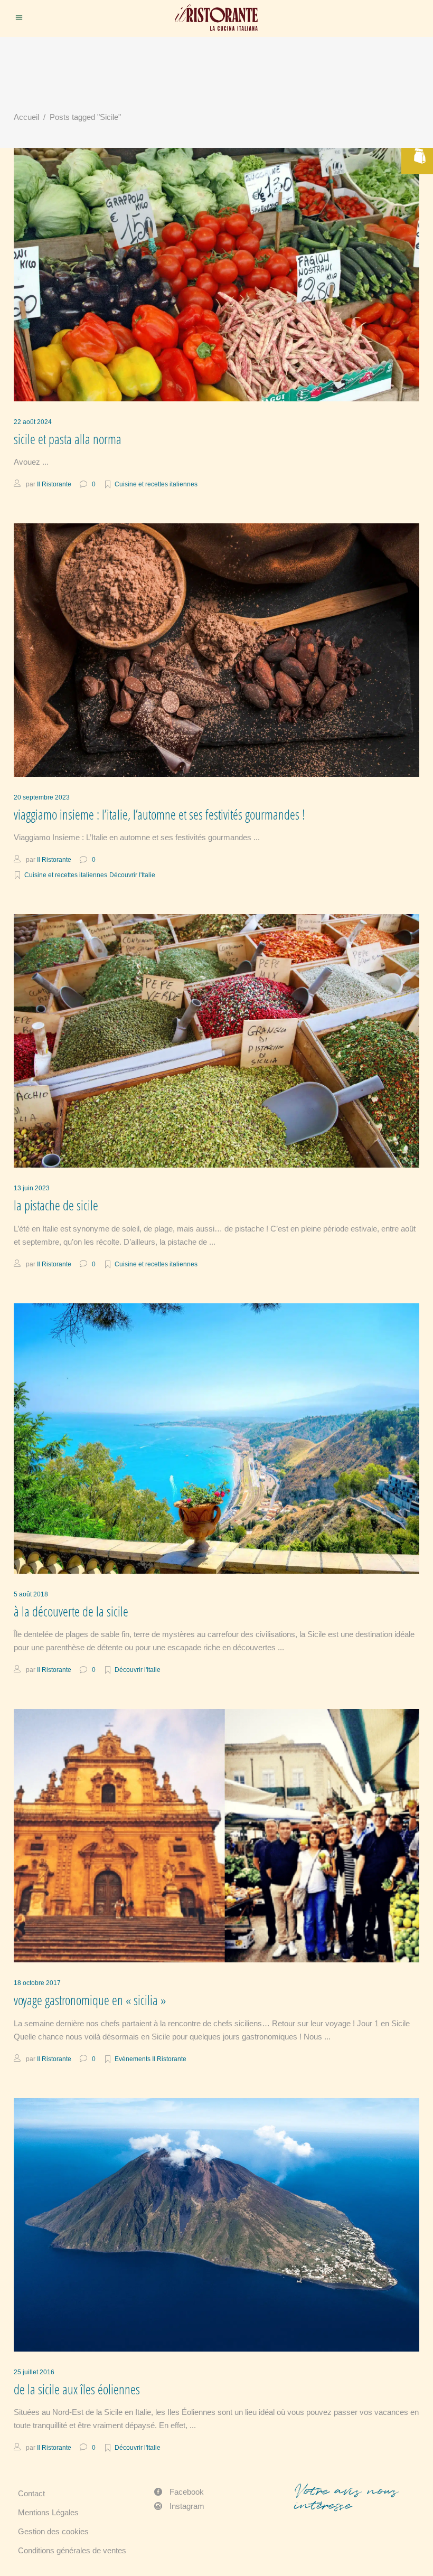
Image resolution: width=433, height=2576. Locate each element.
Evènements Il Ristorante (150, 2059)
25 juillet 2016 (34, 2372)
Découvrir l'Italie (132, 875)
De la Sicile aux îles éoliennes (77, 2389)
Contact (31, 2493)
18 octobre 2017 (37, 1983)
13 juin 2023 (32, 1188)
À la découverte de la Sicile (71, 1611)
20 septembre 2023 (42, 797)
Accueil (26, 117)
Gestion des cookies (53, 2531)
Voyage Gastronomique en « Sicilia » (90, 2000)
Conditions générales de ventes (72, 2550)
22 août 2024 (33, 422)
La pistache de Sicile (56, 1205)
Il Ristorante (54, 484)
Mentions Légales (48, 2512)
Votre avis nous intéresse (346, 2498)
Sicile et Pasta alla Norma (68, 439)
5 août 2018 (31, 1594)
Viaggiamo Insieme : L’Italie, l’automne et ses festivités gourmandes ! (159, 815)
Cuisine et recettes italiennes (156, 484)
